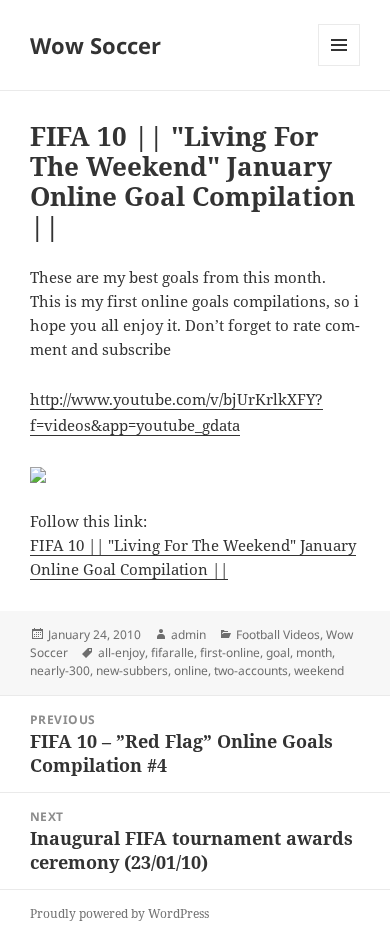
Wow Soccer (95, 45)
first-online (230, 652)
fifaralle (172, 652)
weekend (319, 670)
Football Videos (278, 634)
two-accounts (251, 670)
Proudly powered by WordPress (119, 913)
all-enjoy (121, 652)
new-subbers (132, 670)
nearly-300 (60, 670)
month (314, 652)
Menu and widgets (339, 65)
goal (278, 652)
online (191, 670)
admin (188, 634)
